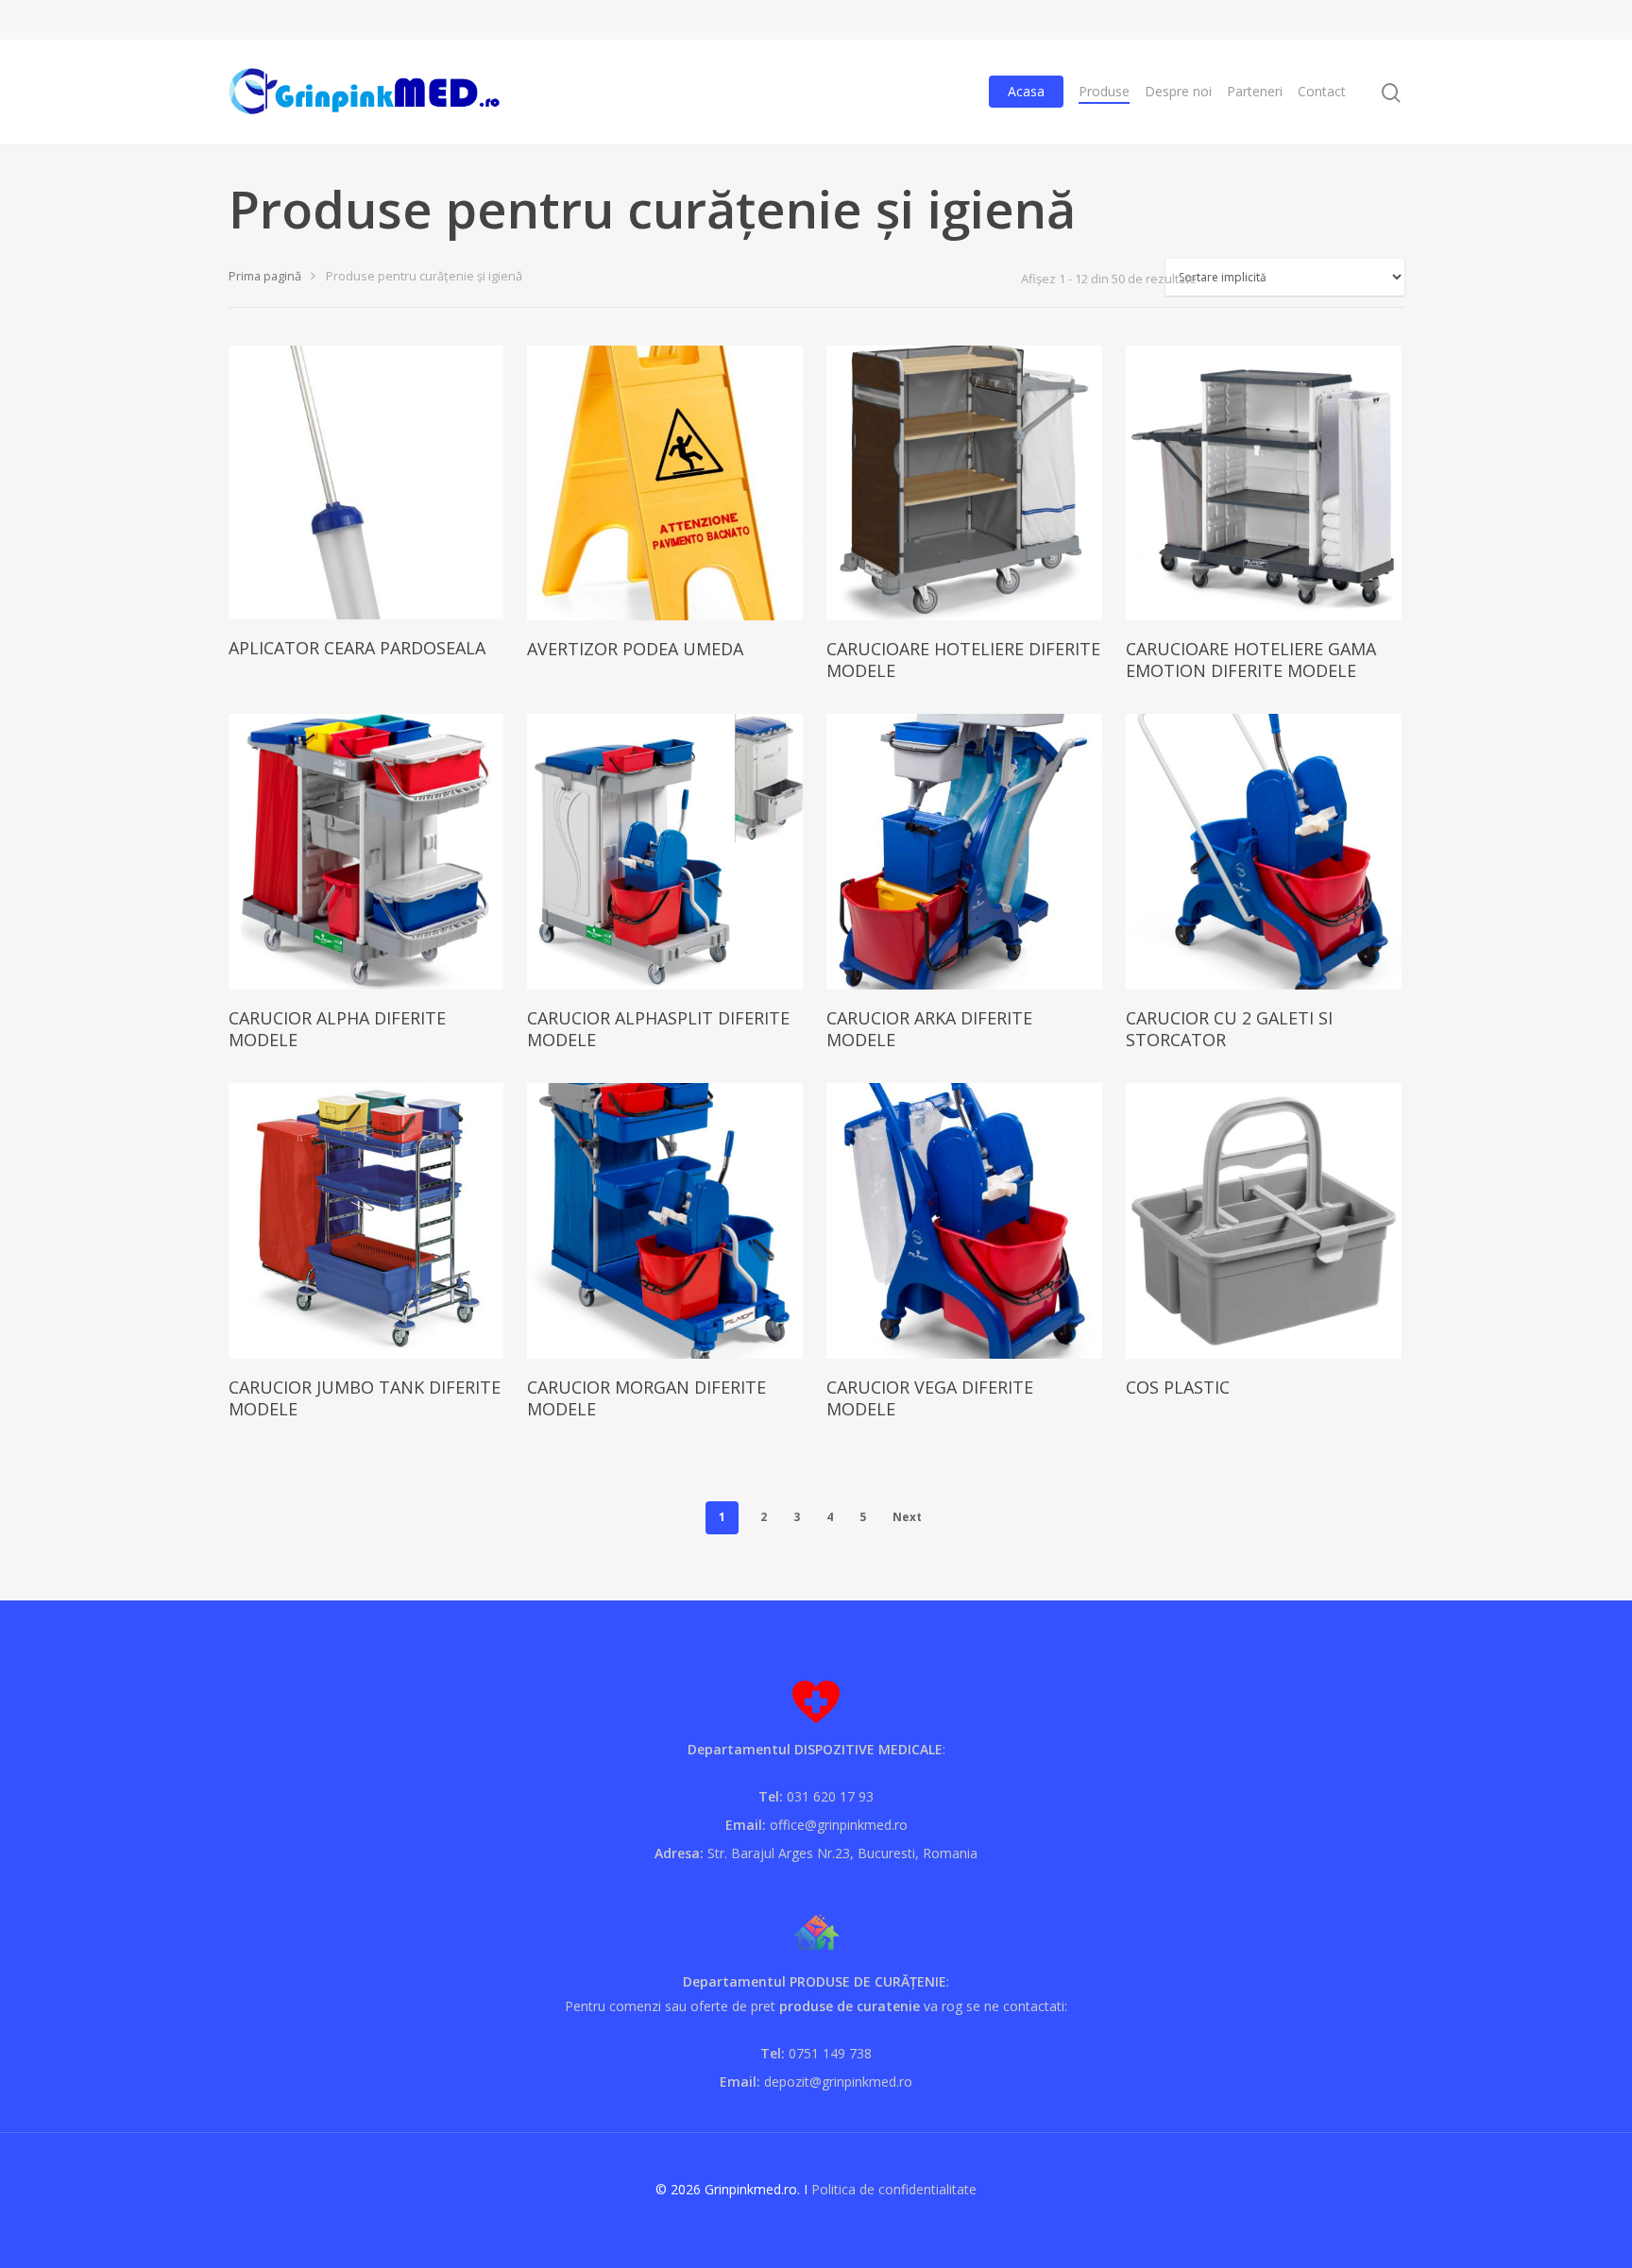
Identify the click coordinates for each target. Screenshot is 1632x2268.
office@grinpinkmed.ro (839, 1825)
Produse (1104, 91)
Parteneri (1255, 91)
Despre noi (1178, 91)
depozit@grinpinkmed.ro (838, 2082)
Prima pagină (265, 276)
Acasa (1026, 91)
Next (907, 1517)
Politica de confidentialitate (894, 2189)
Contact (1322, 91)
